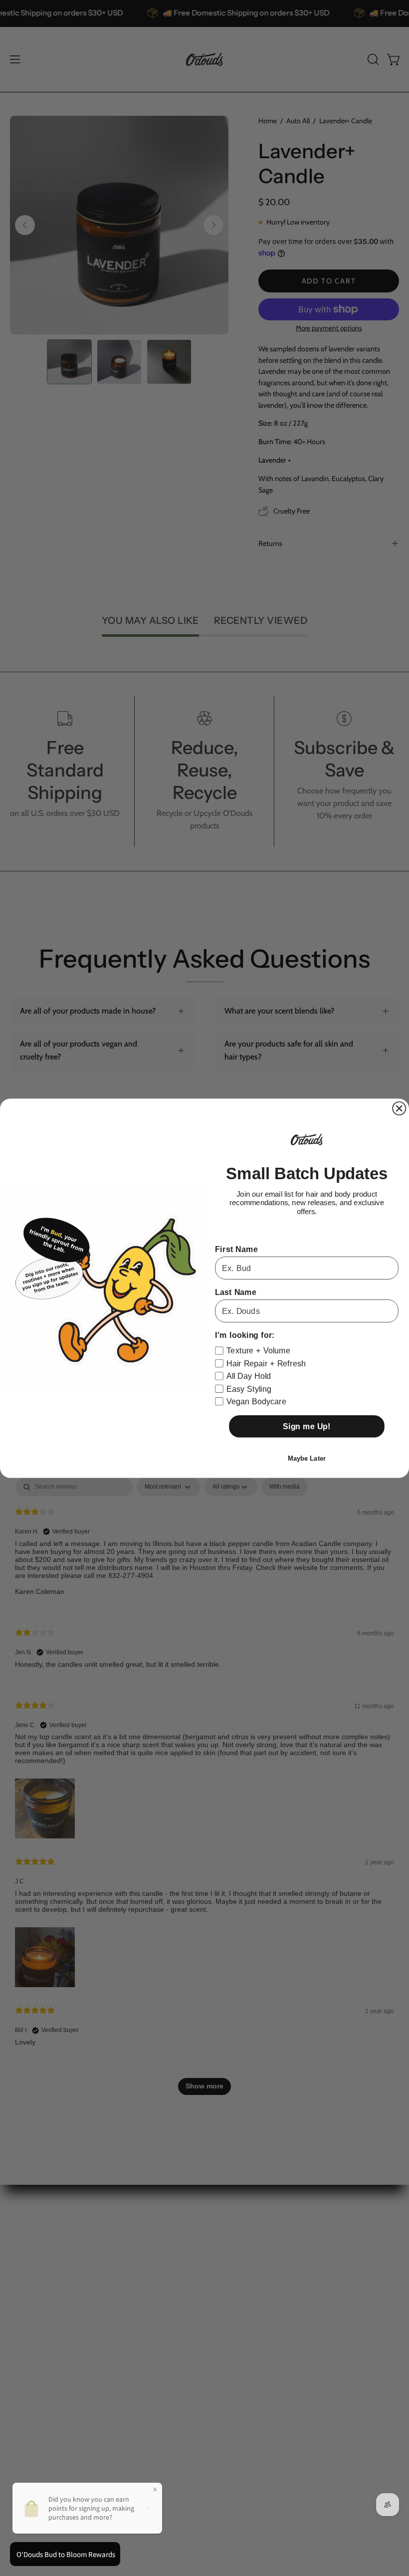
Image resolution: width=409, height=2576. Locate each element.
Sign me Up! (307, 1426)
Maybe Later (307, 1458)
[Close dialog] (399, 1108)
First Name (236, 1249)
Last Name (236, 1292)
